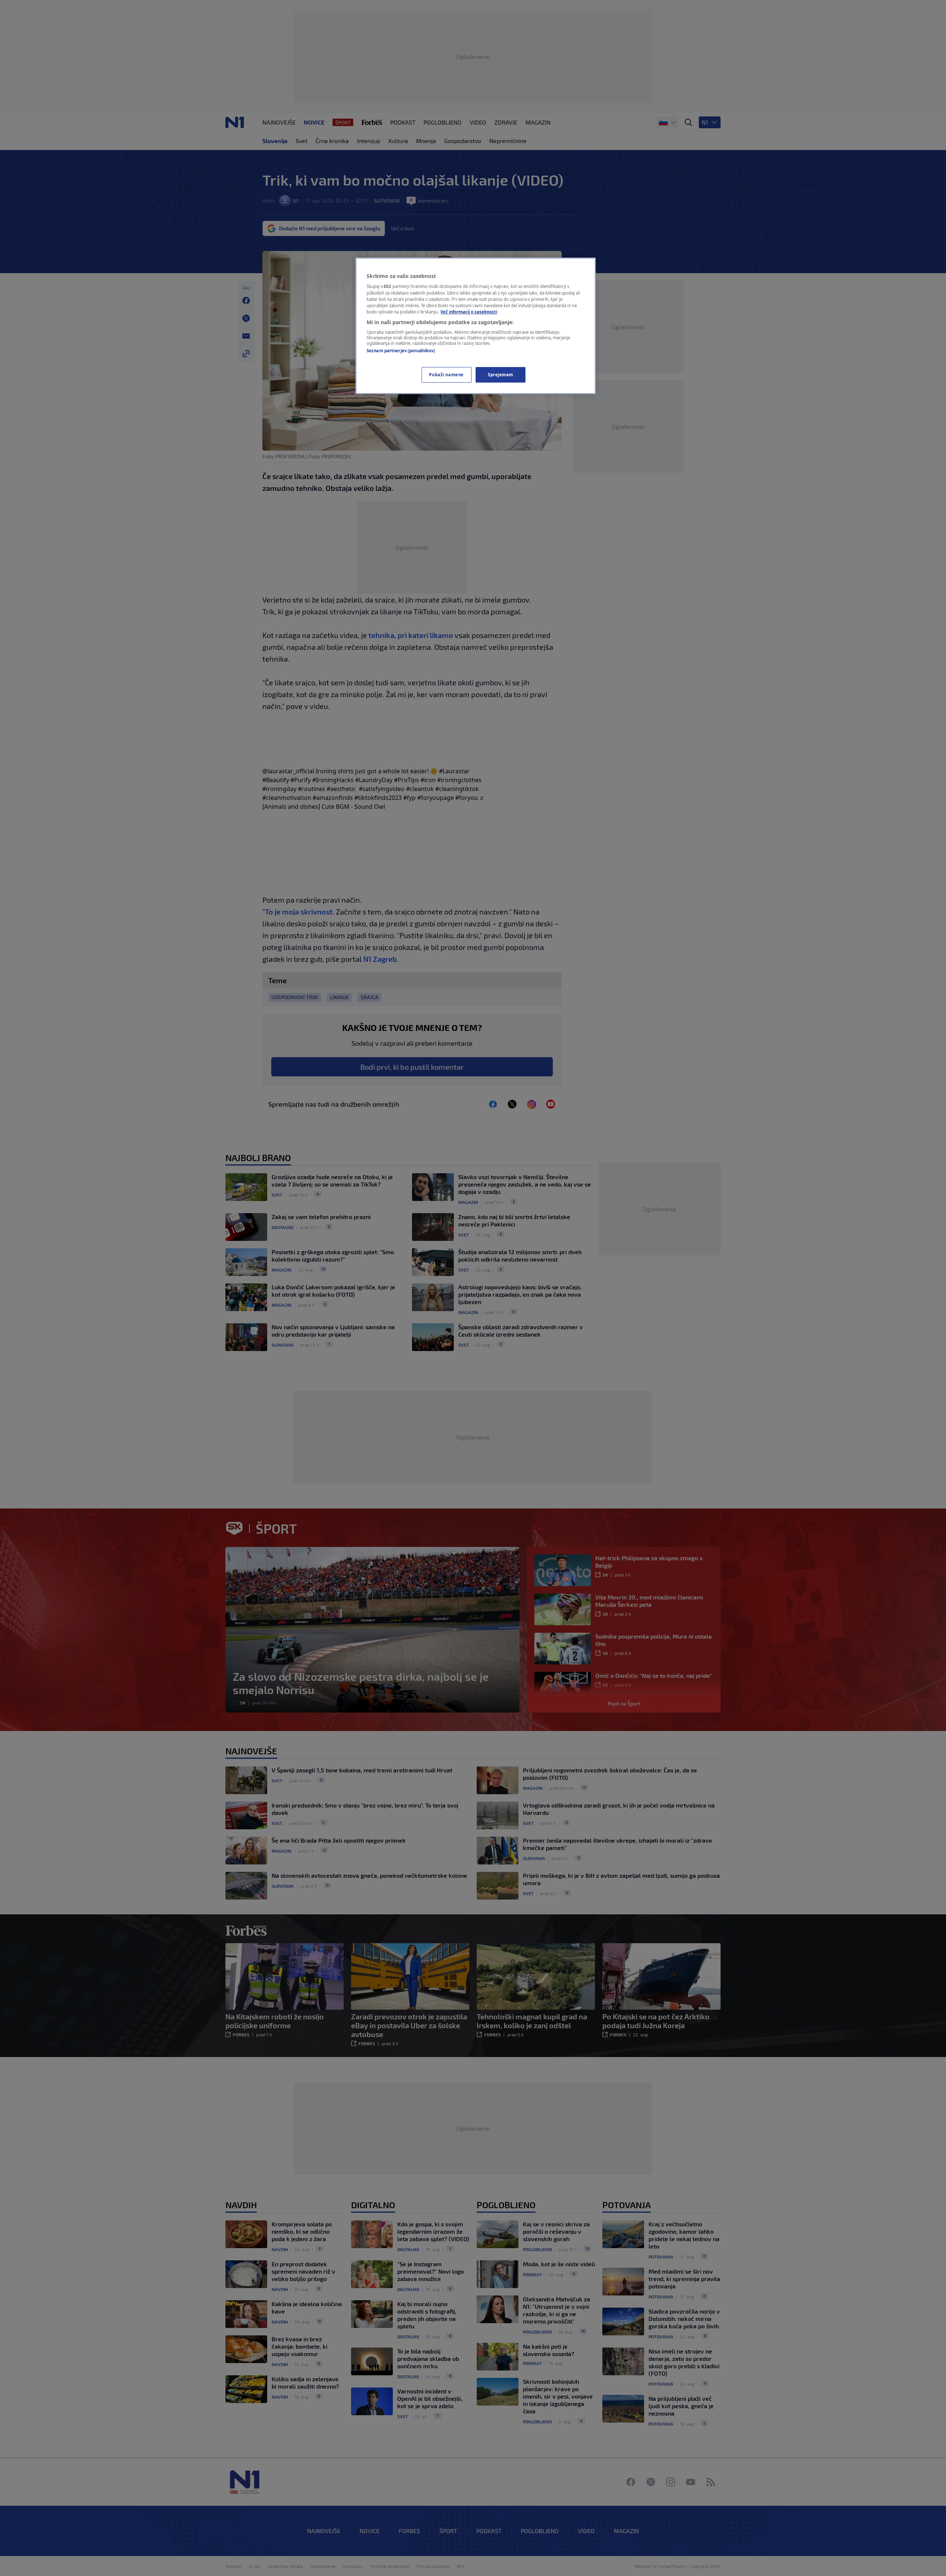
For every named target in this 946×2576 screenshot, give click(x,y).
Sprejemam (501, 375)
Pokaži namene (446, 375)
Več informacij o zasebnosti (469, 312)
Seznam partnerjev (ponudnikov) (401, 351)
